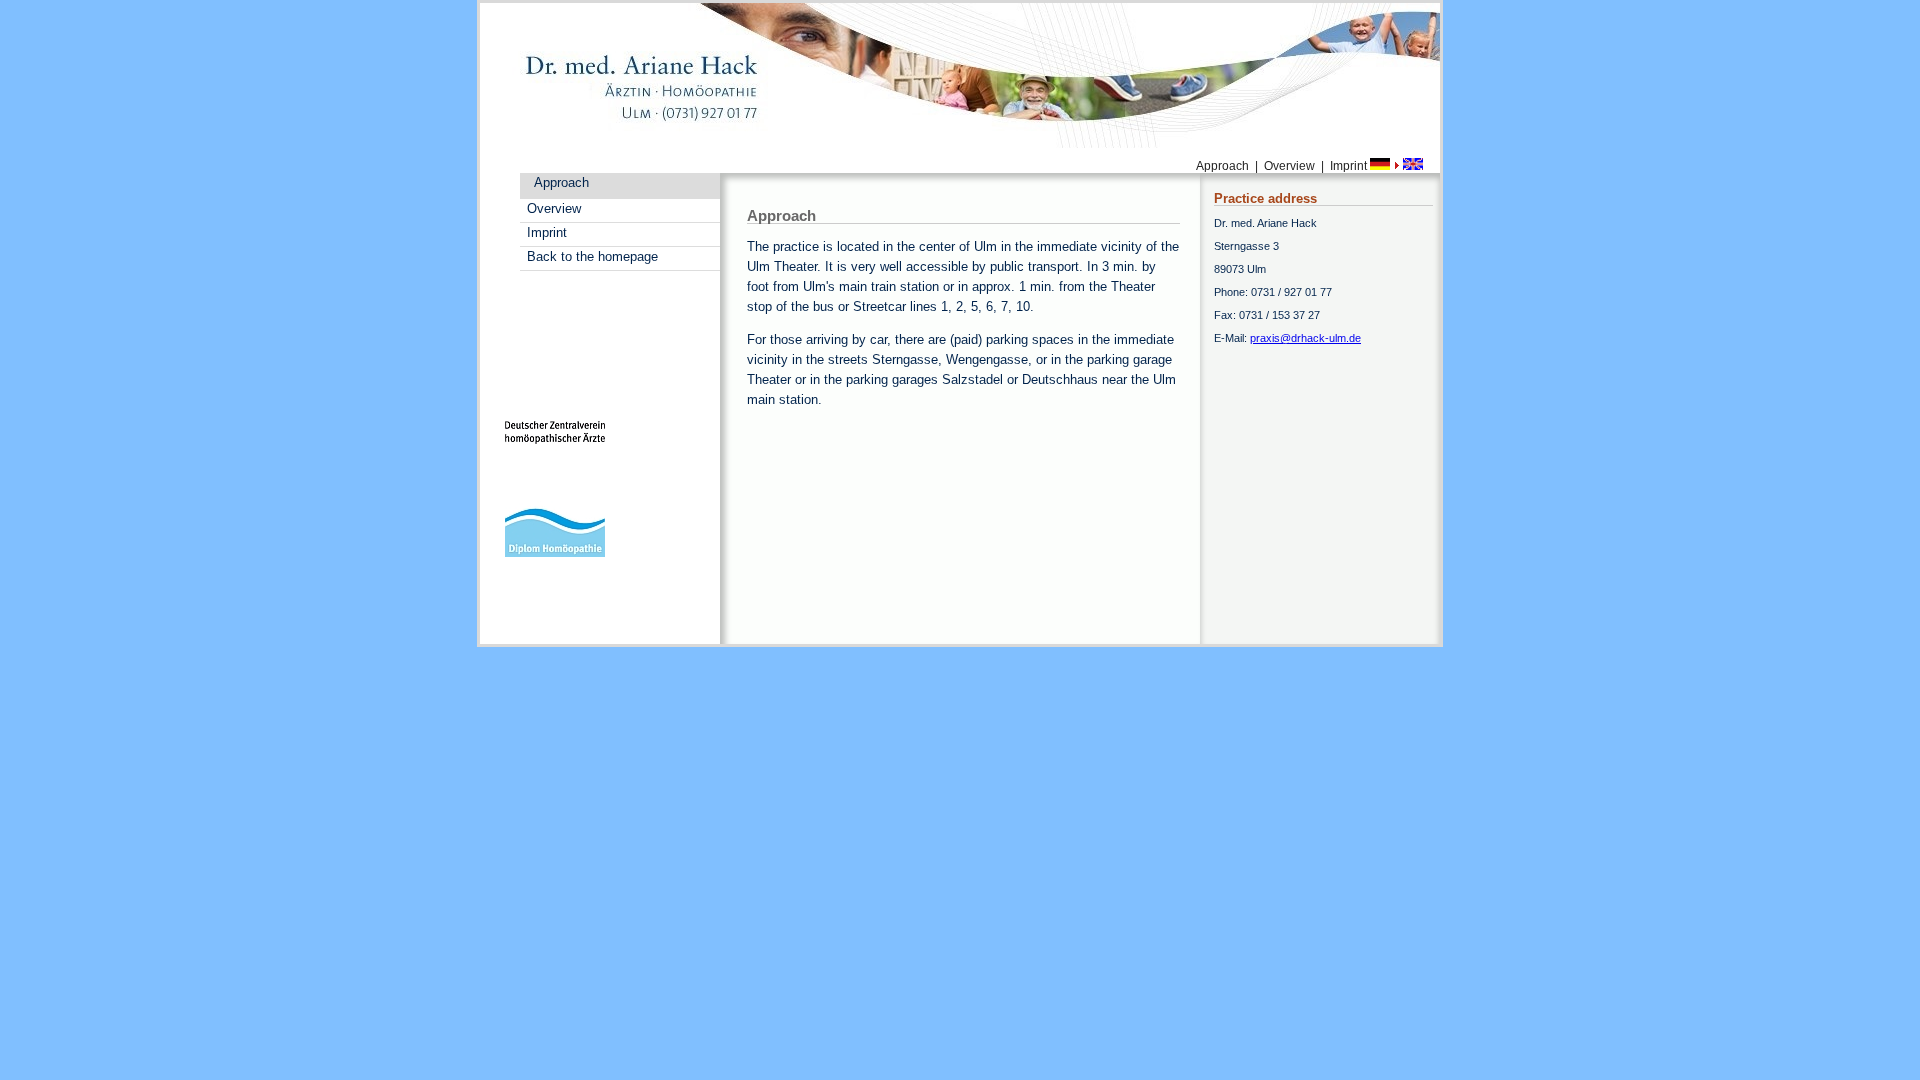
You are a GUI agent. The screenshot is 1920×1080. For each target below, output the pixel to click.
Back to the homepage (592, 256)
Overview (554, 208)
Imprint (547, 232)
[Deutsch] (1381, 166)
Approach (561, 182)
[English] (1413, 166)
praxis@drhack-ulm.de (1305, 338)
